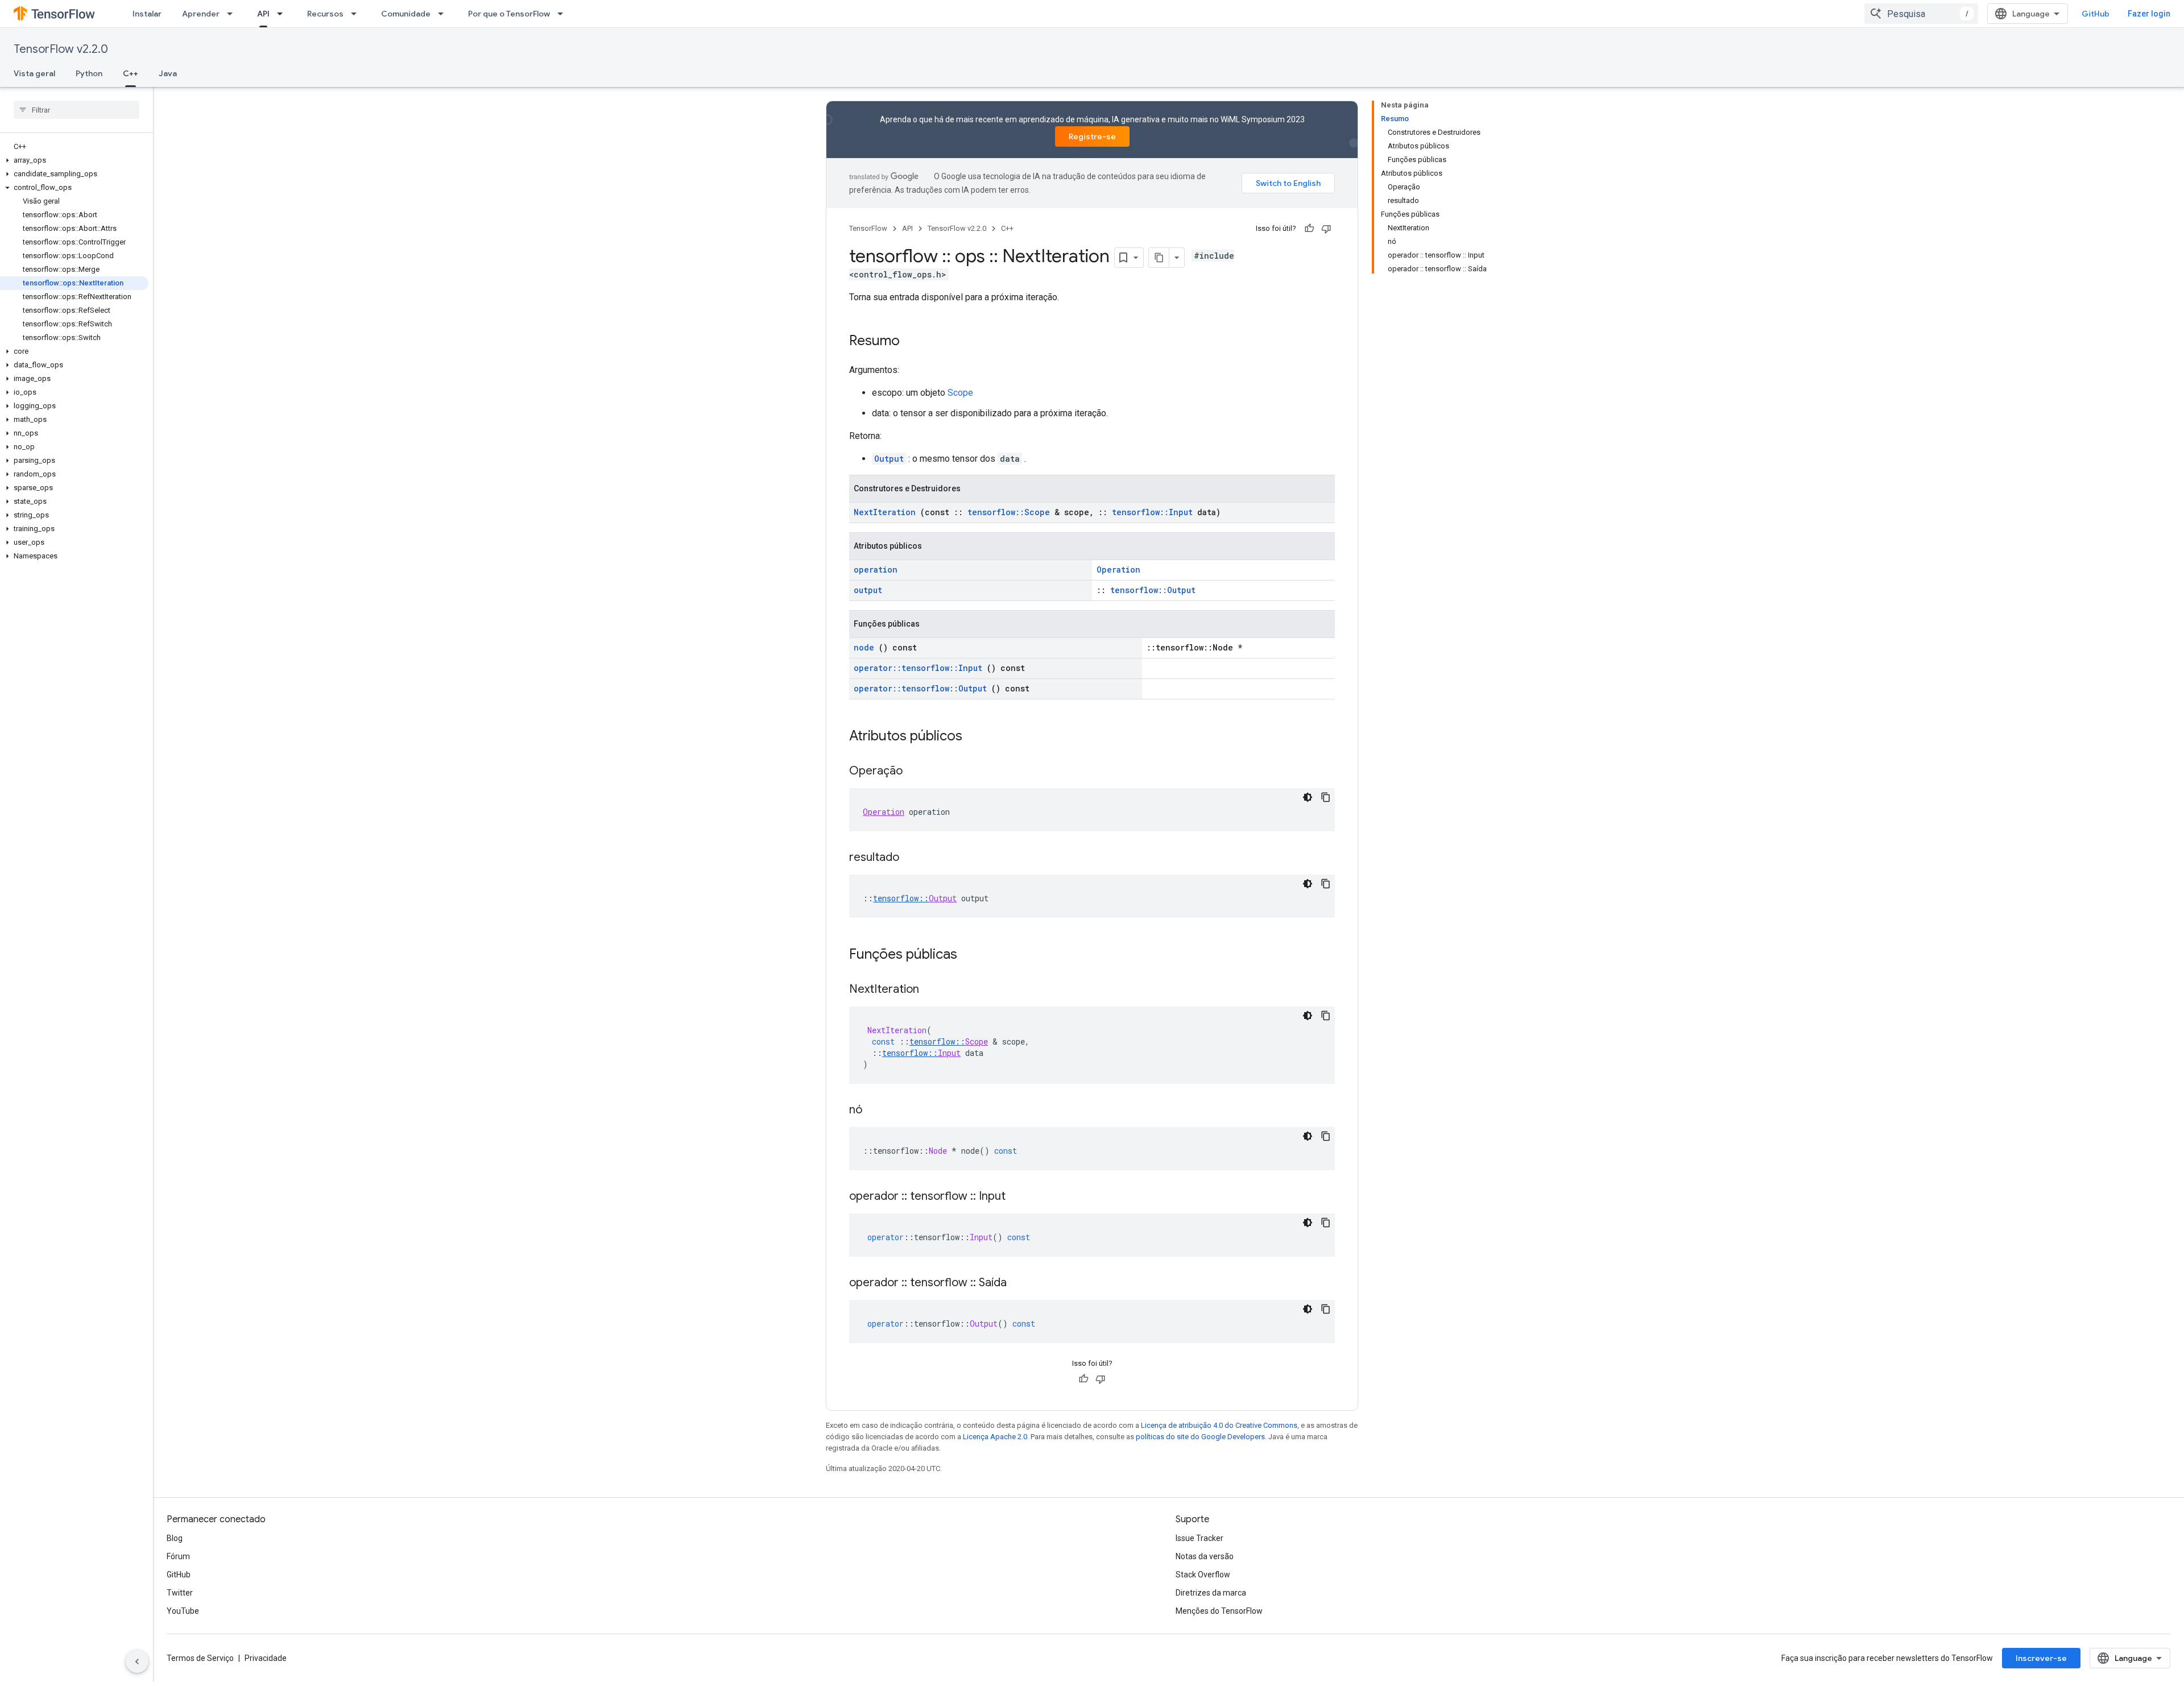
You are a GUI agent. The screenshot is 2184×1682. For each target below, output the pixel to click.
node (864, 647)
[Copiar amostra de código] (1326, 797)
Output (889, 459)
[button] (74, 160)
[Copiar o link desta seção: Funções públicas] (972, 955)
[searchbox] (76, 110)
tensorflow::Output (1153, 590)
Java (168, 73)
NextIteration (885, 512)
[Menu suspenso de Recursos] (357, 14)
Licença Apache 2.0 (995, 1437)
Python (89, 73)
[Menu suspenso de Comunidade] (444, 14)
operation (876, 569)
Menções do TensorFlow (1219, 1611)
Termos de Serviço (200, 1658)
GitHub (2096, 14)
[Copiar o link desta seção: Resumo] (911, 342)
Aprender (201, 14)
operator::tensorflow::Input (918, 668)
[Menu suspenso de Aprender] (233, 14)
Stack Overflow (1203, 1575)
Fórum (178, 1556)
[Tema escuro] (1308, 797)
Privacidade (266, 1658)
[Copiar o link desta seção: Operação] (914, 772)
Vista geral (34, 73)
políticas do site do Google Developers (1200, 1437)
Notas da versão (1205, 1556)
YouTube (183, 1611)
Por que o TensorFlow (509, 14)
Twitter (180, 1593)
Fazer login (2149, 14)
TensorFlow (868, 228)
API (263, 14)
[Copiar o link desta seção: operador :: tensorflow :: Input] (1017, 1197)
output (868, 590)
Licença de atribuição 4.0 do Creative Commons (1219, 1425)
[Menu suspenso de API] (283, 14)
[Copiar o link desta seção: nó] (874, 1111)
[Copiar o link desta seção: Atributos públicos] (977, 737)
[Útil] (1309, 229)
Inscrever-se (2041, 1658)
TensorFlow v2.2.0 (61, 49)
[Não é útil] (1326, 229)
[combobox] (1921, 14)
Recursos (325, 14)
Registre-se (1092, 136)
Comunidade (406, 14)
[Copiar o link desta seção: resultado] (911, 858)
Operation (1118, 569)
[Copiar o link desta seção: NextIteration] (930, 990)
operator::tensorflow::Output (920, 688)
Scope (960, 393)
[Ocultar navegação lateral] (137, 1662)
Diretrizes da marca (1211, 1593)
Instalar (147, 14)
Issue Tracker (1199, 1538)
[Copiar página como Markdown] (1159, 258)
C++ (131, 73)
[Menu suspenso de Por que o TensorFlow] (564, 14)
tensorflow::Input (1152, 512)
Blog (175, 1538)
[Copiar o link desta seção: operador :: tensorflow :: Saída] (1018, 1283)
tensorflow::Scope (1009, 512)
